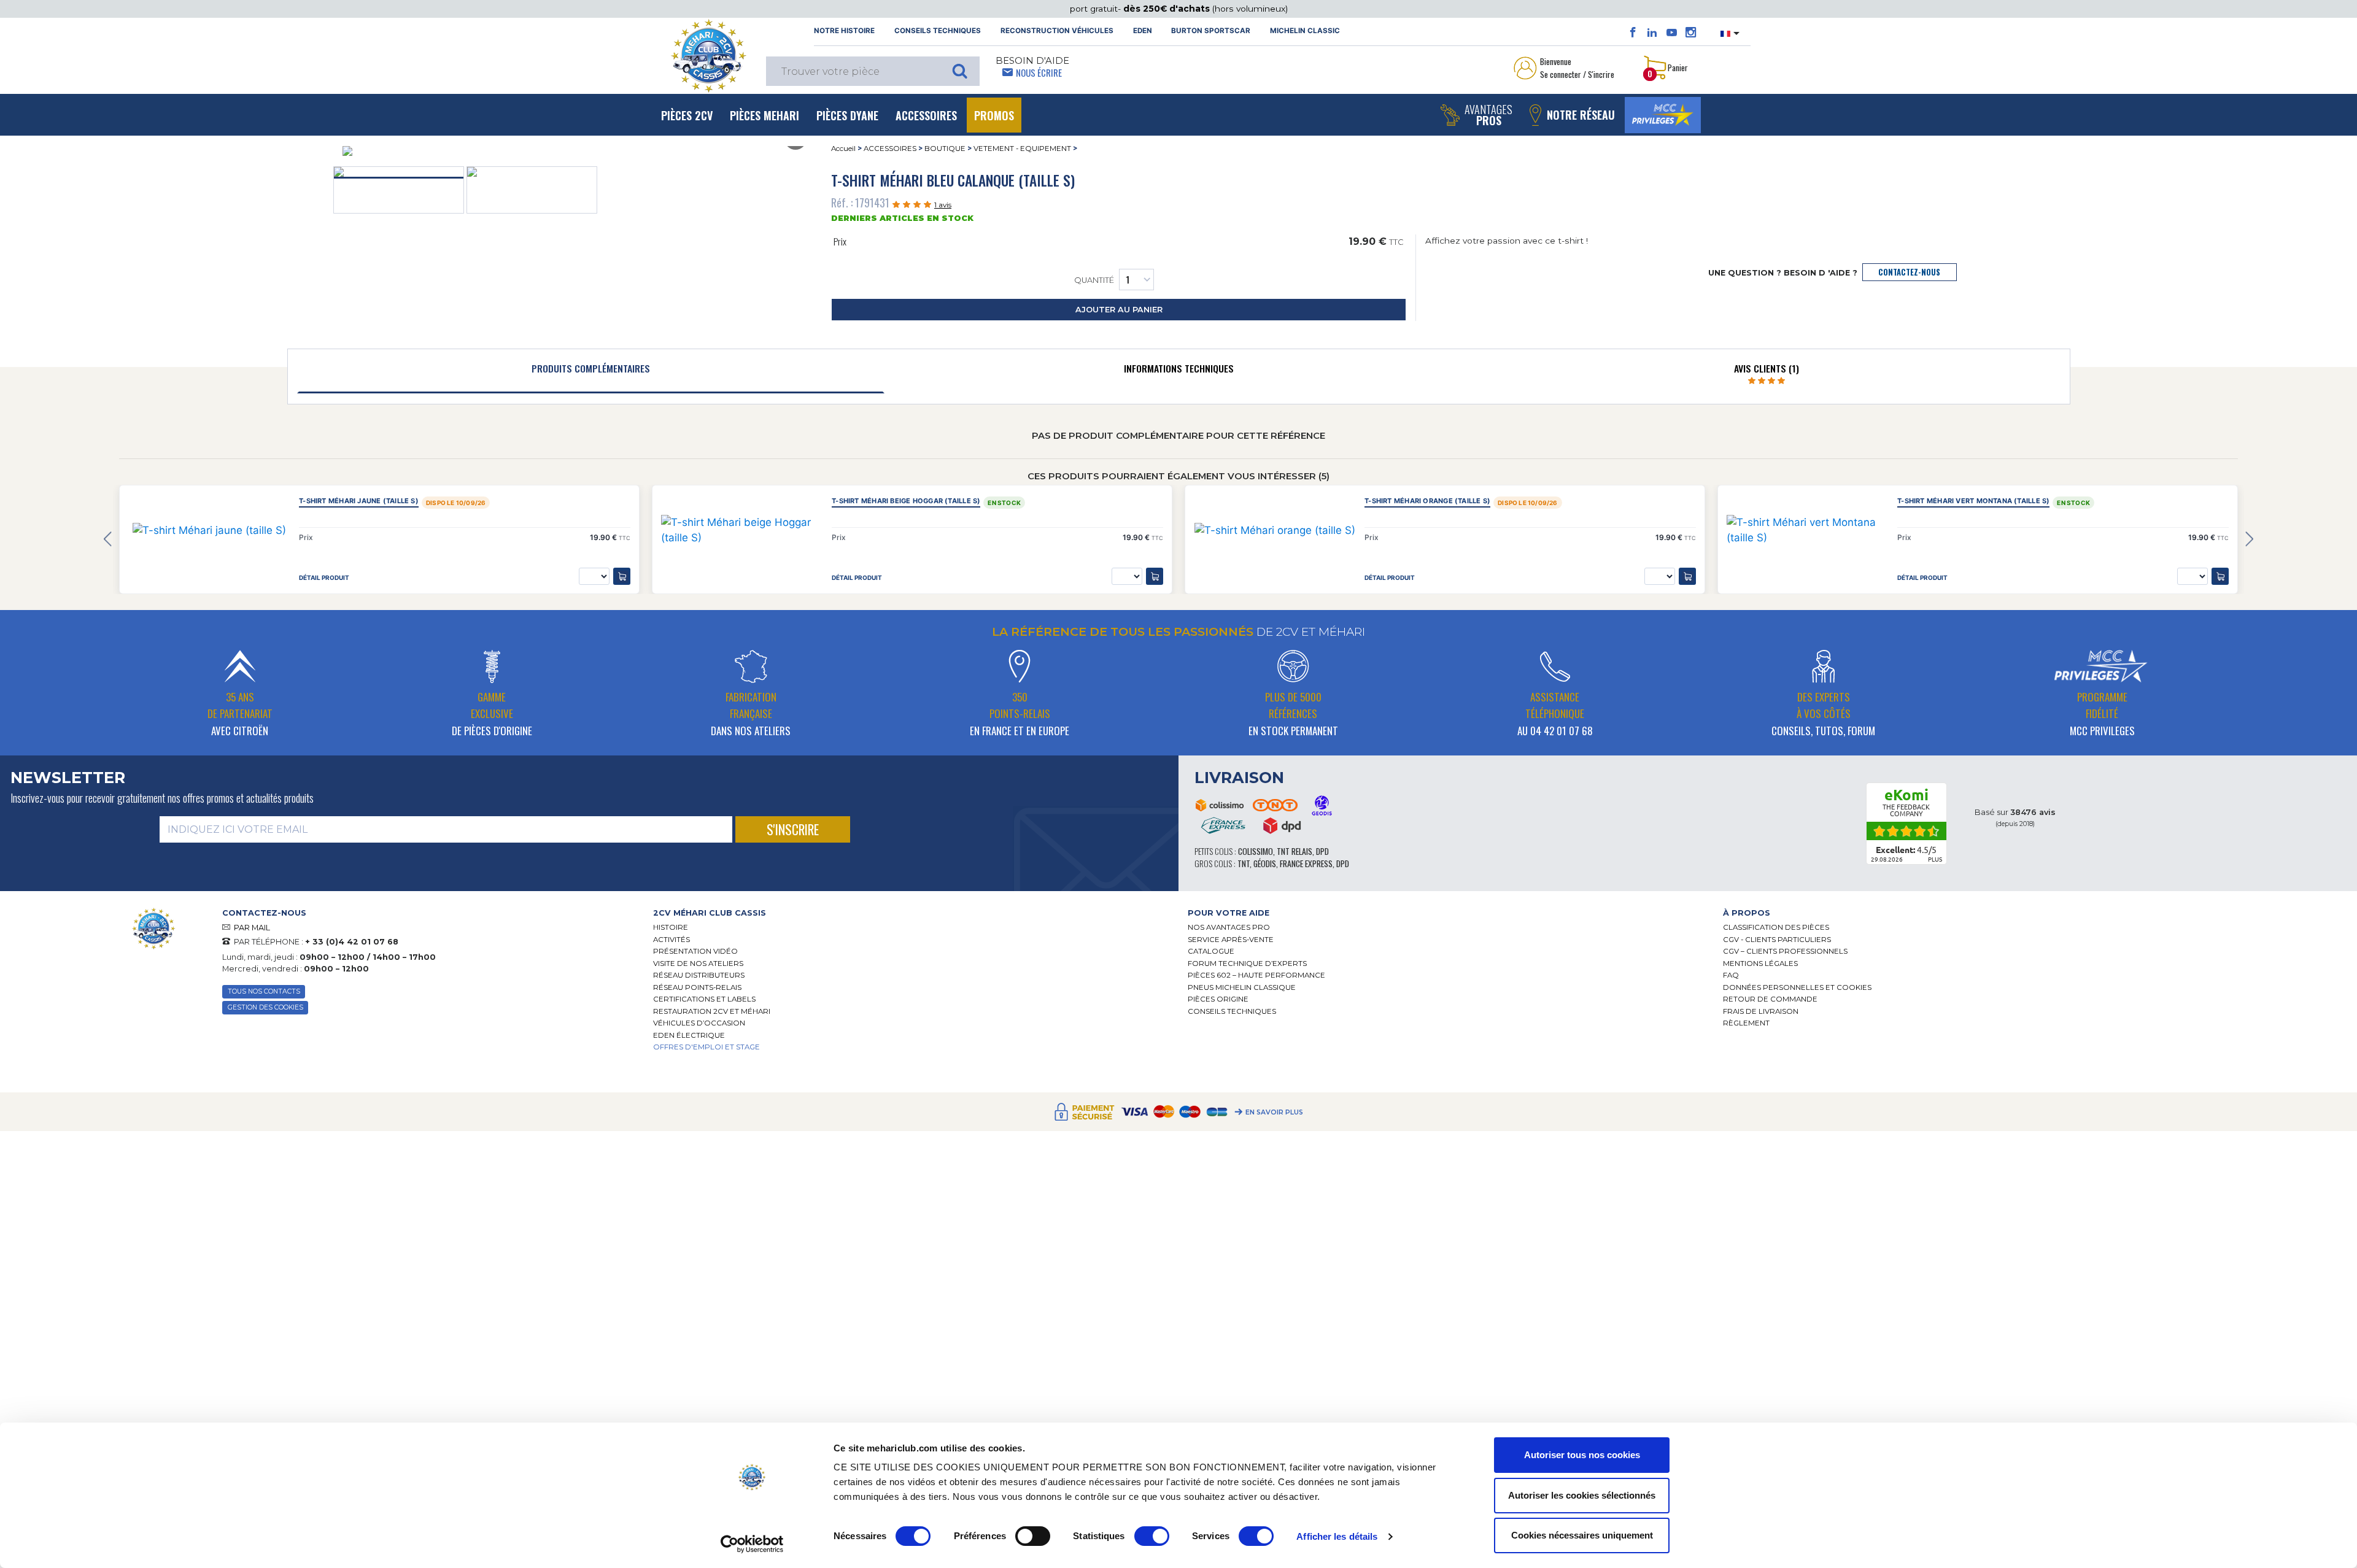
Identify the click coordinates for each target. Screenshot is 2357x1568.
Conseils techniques (938, 31)
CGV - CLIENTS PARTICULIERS (1777, 940)
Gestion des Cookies (265, 1007)
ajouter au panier (1119, 310)
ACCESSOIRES (890, 149)
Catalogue (1211, 951)
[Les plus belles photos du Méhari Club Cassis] (1691, 33)
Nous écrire (1039, 72)
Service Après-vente (1231, 940)
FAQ (1731, 975)
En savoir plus (1274, 1112)
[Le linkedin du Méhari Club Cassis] (1652, 33)
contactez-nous (1909, 272)
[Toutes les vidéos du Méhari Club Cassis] (1672, 33)
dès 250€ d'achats (1168, 9)
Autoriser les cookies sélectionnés (1582, 1495)
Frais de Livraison (1761, 1011)
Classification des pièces (1776, 927)
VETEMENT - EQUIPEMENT (1022, 149)
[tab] (591, 371)
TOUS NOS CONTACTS (264, 991)
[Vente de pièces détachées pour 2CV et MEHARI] (708, 56)
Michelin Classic (1305, 31)
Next (2249, 540)
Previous (108, 540)
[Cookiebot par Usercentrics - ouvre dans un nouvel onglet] (752, 1544)
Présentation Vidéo (695, 951)
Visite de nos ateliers (698, 964)
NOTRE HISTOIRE (844, 31)
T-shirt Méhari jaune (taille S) (359, 501)
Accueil (843, 149)
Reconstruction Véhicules (1057, 31)
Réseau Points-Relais (697, 987)
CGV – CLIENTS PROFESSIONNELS (1785, 951)
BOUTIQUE (945, 149)
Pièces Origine (1218, 999)
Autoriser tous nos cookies (1582, 1455)
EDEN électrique (689, 1035)
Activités (671, 940)
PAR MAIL (252, 928)
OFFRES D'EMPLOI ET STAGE (706, 1047)
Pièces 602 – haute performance (1256, 975)
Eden (1143, 31)
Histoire (671, 927)
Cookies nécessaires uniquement (1582, 1535)
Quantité (1094, 280)
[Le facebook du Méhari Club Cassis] (1633, 33)
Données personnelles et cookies (1797, 987)
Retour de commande (1770, 999)
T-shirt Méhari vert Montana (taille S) (1973, 501)
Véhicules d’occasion (699, 1023)
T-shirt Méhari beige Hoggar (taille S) (906, 501)
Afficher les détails (1337, 1536)
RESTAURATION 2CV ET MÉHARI (712, 1011)
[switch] (1033, 1536)
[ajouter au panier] (622, 576)
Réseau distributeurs (699, 975)
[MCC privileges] (1663, 115)
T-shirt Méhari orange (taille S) (1427, 501)
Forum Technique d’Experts (1247, 964)
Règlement (1746, 1023)
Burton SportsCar (1211, 31)
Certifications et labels (704, 999)
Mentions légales (1760, 964)
